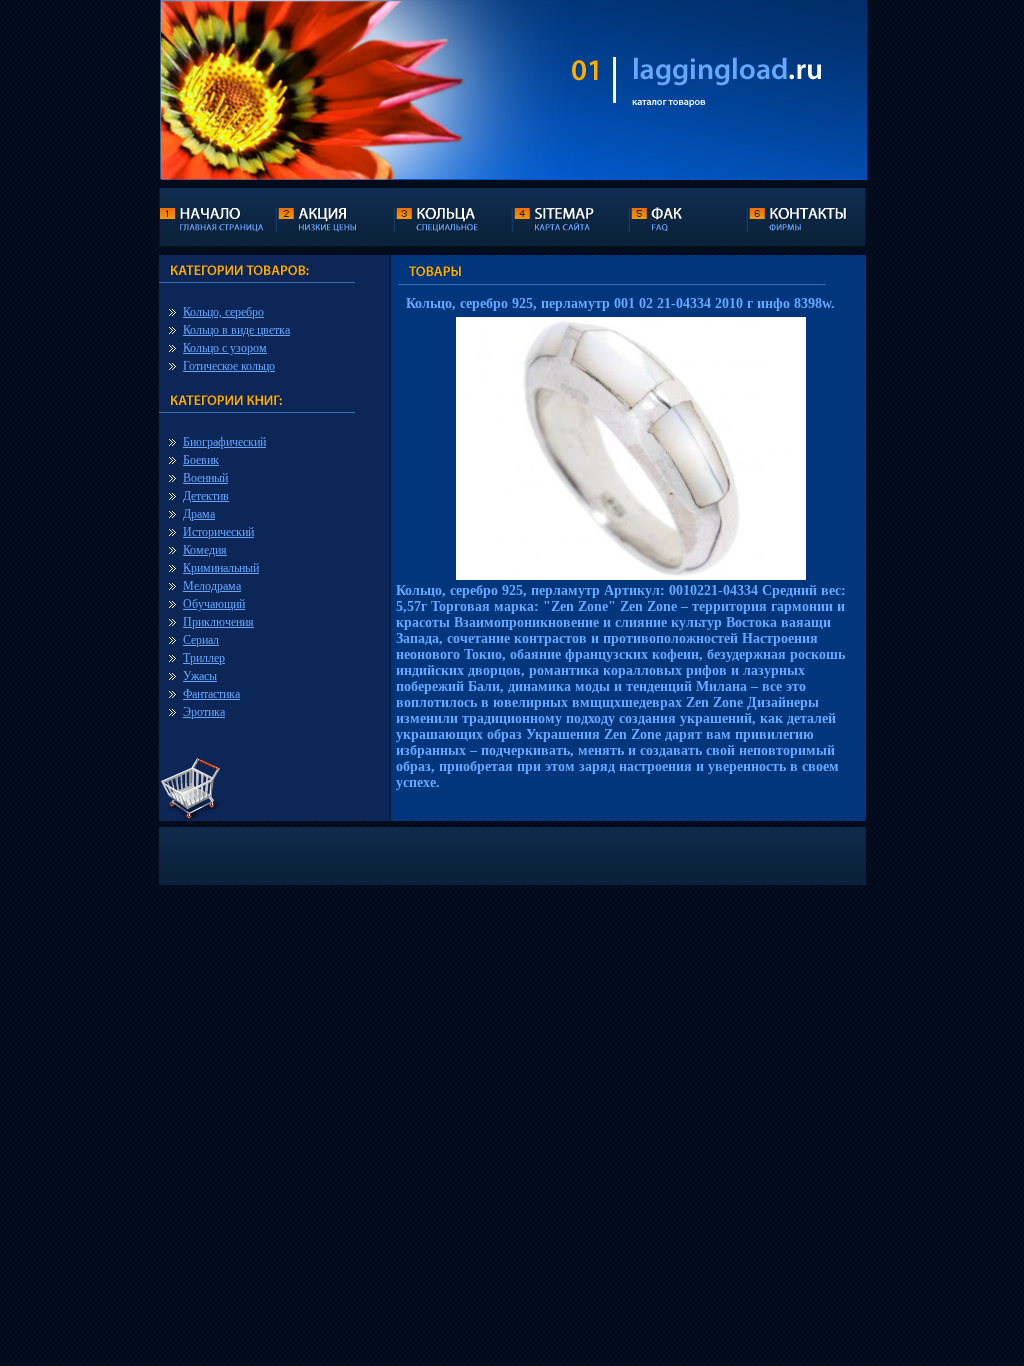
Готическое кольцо (229, 366)
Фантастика (211, 694)
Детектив (206, 496)
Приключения (218, 622)
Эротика (204, 712)
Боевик (201, 460)
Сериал (201, 640)
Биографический (224, 442)
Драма (199, 514)
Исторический (218, 532)
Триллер (204, 658)
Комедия (205, 550)
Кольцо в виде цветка (236, 330)
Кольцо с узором (225, 348)
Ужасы (200, 676)
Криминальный (221, 568)
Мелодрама (212, 586)
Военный (205, 478)
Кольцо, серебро (223, 312)
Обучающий (214, 604)
